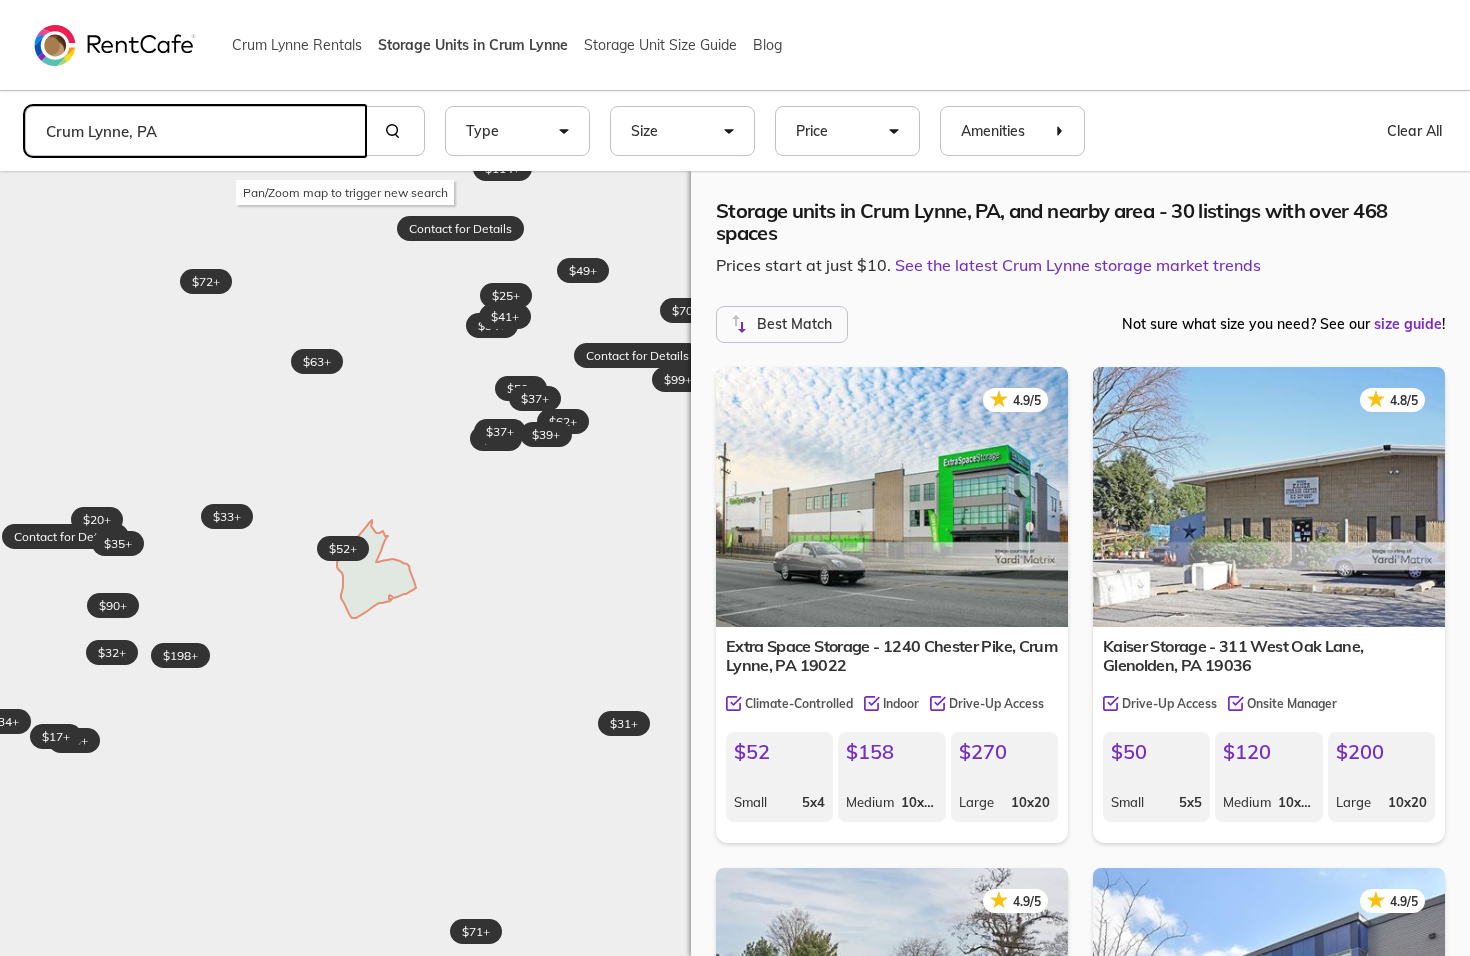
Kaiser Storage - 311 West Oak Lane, (1233, 655)
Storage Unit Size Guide (660, 45)
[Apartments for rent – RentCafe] (115, 44)
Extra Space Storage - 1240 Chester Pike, (891, 655)
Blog (767, 45)
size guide (1408, 324)
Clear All (1414, 131)
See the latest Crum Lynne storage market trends (1078, 265)
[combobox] (195, 131)
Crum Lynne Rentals (297, 45)
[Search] (395, 131)
